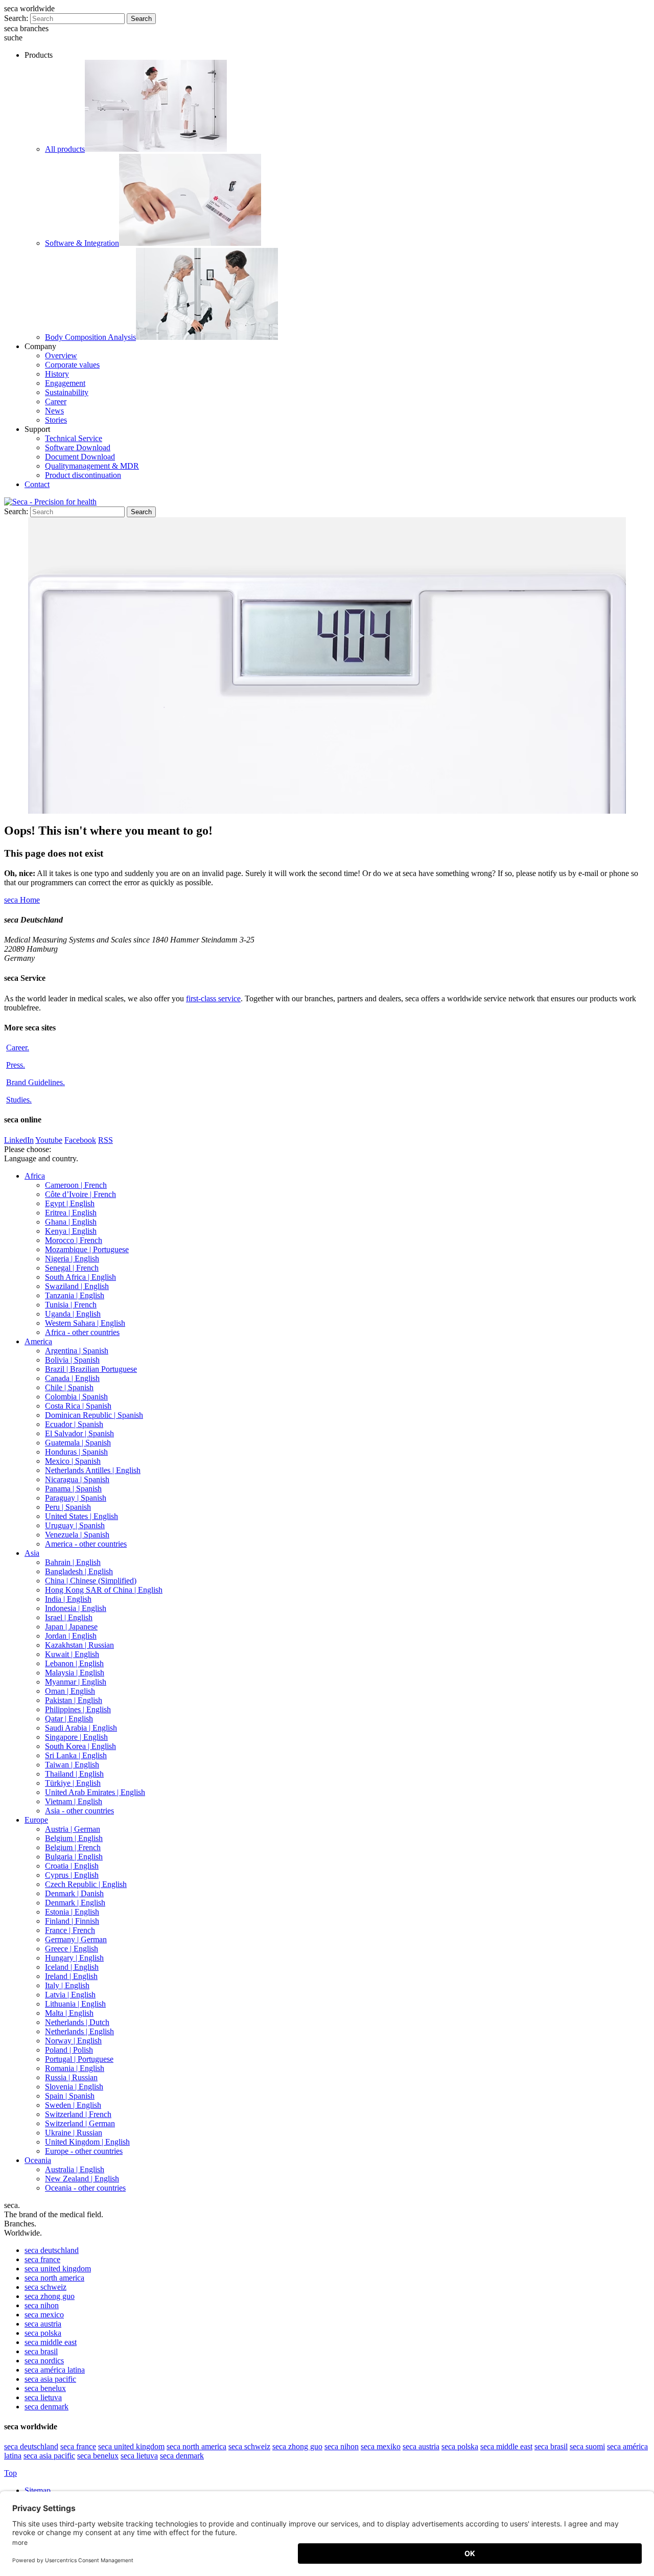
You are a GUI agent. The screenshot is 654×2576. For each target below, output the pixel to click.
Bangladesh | (79, 1571)
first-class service (213, 998)
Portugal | (79, 2059)
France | (70, 1930)
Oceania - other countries (85, 2188)
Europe (36, 1820)
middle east (51, 2342)
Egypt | (70, 1203)
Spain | (70, 2096)
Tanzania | (75, 1295)
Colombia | (76, 1397)
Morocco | (74, 1240)
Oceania (38, 2160)
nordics (44, 2361)
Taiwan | (72, 1765)
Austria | (73, 1829)
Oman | (70, 1691)
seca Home (22, 900)
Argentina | (77, 1351)
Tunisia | (71, 1305)
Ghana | (71, 1222)
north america (54, 2278)
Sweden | (73, 2105)
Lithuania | (75, 2004)
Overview (61, 355)
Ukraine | (74, 2133)
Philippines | (78, 1709)
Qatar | (69, 1719)
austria (43, 2324)
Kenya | (71, 1231)
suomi (587, 2446)
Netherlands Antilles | (93, 1470)
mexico (44, 2315)
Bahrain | (73, 1562)
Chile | (69, 1387)
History (57, 374)
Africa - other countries (82, 1332)
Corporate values (72, 365)
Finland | (72, 1921)
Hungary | (74, 1958)
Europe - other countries (84, 2151)
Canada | (72, 1378)
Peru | (68, 1507)
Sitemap (39, 2490)
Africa (35, 1176)
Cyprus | (72, 1875)
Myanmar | (76, 1682)
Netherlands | (77, 2022)
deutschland (52, 2250)
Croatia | (72, 1866)
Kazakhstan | (79, 1645)
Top (10, 2473)
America (38, 1341)
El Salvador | (79, 1433)
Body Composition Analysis (90, 337)
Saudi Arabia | (81, 1728)
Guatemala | (78, 1443)
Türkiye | (73, 1783)
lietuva (43, 2397)
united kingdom (58, 2269)
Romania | (75, 2068)
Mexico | (73, 1461)
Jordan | (71, 1636)
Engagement (65, 383)
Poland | (69, 2050)
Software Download (78, 447)
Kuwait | (72, 1654)
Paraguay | (76, 1498)
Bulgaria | (74, 1857)
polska (43, 2333)
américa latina (55, 2370)
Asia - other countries (79, 1811)
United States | (81, 1516)
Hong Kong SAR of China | (104, 1590)
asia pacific (50, 2379)
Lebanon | (74, 1663)
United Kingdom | (87, 2142)
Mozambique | (87, 1249)
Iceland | (72, 1967)
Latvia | (70, 1995)
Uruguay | (75, 1525)
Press (16, 1065)
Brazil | (91, 1369)
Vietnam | (74, 1801)
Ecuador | (74, 1424)
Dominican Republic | (94, 1415)
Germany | (76, 1939)
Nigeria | (72, 1259)
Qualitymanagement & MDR (92, 466)
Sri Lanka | (76, 1755)
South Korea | (80, 1746)
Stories (56, 420)
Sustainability (67, 392)
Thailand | (74, 1774)
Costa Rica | (78, 1406)
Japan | (71, 1627)
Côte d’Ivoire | (80, 1194)
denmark (46, 2407)
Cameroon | (76, 1185)
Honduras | (76, 1452)
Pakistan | (74, 1700)
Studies (19, 1100)
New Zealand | (82, 2179)
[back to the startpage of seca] (50, 502)
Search (141, 19)
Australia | (75, 2169)
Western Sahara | (85, 1323)
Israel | (69, 1617)
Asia (32, 1553)
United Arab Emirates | (95, 1792)
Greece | (72, 1949)
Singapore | (76, 1737)
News (54, 411)
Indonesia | (76, 1608)
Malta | (69, 2013)
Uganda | (73, 1314)
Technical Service (74, 438)
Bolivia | (72, 1360)
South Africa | (80, 1277)
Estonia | (72, 1912)
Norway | (73, 2041)
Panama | (73, 1489)
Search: (16, 18)
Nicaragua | (77, 1479)
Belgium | (74, 1838)
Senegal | (72, 1268)
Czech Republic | (86, 1884)
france (42, 2259)
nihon (42, 2305)
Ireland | (71, 1976)
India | (68, 1599)
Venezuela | (77, 1535)
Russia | (71, 2077)
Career (56, 401)
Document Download (80, 457)
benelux (45, 2388)
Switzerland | (78, 2114)
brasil (41, 2351)
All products (65, 149)
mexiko (381, 2446)
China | (91, 1581)
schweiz (45, 2287)
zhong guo (50, 2296)
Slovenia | (74, 2087)
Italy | (67, 1985)
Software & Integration (82, 243)
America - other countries (86, 1544)
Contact (37, 484)
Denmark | (74, 1893)
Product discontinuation (83, 475)
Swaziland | (77, 1286)
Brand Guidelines (36, 1082)
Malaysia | (75, 1673)
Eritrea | (71, 1213)
